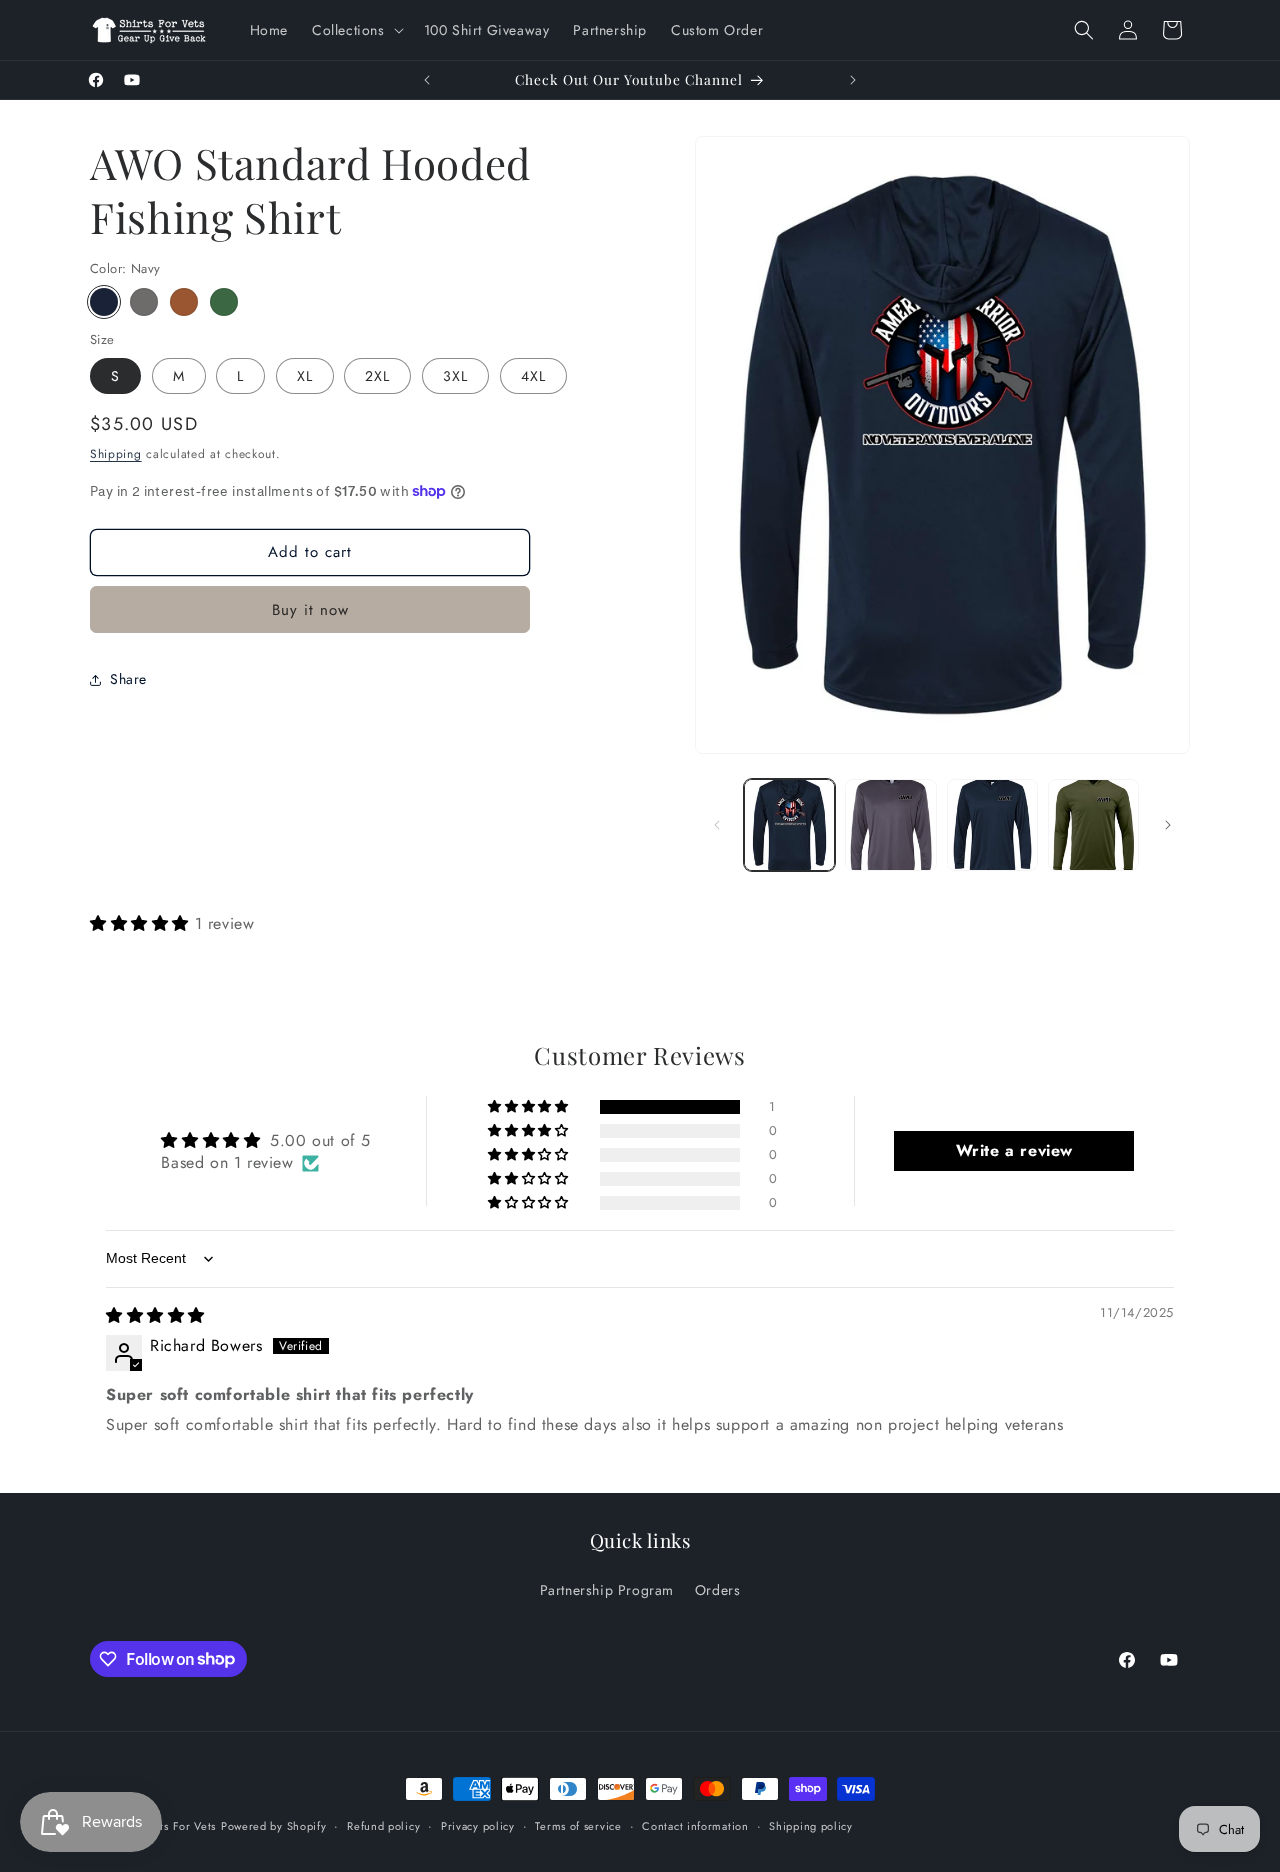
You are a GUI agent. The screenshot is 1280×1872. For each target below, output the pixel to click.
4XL (533, 376)
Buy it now (310, 610)
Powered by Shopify (274, 1826)
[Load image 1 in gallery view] (789, 824)
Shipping (116, 454)
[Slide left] (717, 825)
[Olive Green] (224, 302)
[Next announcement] (853, 80)
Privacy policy (478, 1825)
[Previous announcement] (427, 80)
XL (305, 376)
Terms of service (578, 1825)
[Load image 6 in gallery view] (1093, 824)
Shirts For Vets (178, 1826)
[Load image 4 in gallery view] (992, 824)
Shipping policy (811, 1825)
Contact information (695, 1825)
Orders (718, 1590)
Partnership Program (607, 1590)
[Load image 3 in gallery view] (890, 824)
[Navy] (104, 302)
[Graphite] (144, 302)
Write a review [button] (1014, 1150)
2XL (377, 376)
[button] (356, 30)
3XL (455, 376)
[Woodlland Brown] (184, 302)
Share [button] (128, 679)
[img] (155, 1315)
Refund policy (383, 1825)
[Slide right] (1168, 825)
